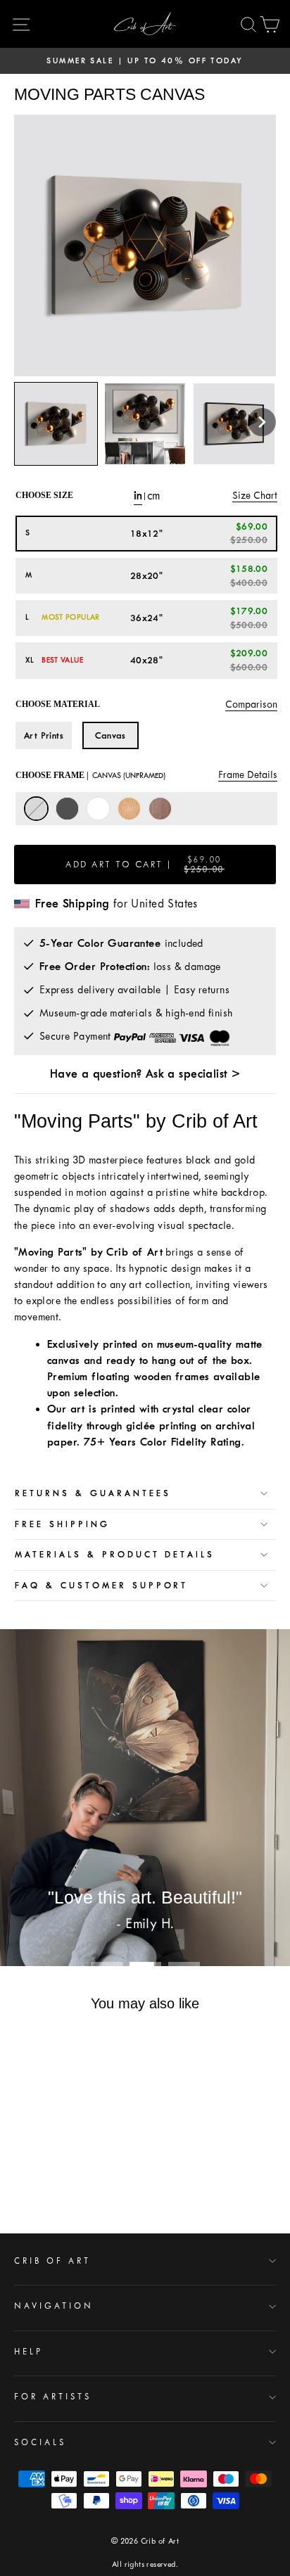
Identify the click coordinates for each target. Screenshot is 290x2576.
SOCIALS (40, 2442)
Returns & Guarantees (93, 1493)
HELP (29, 2352)
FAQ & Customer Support (101, 1586)
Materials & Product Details (115, 1555)
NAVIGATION (54, 2306)
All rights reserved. (145, 2564)
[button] (262, 422)
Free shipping (62, 1524)
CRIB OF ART (52, 2261)
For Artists (53, 2397)
